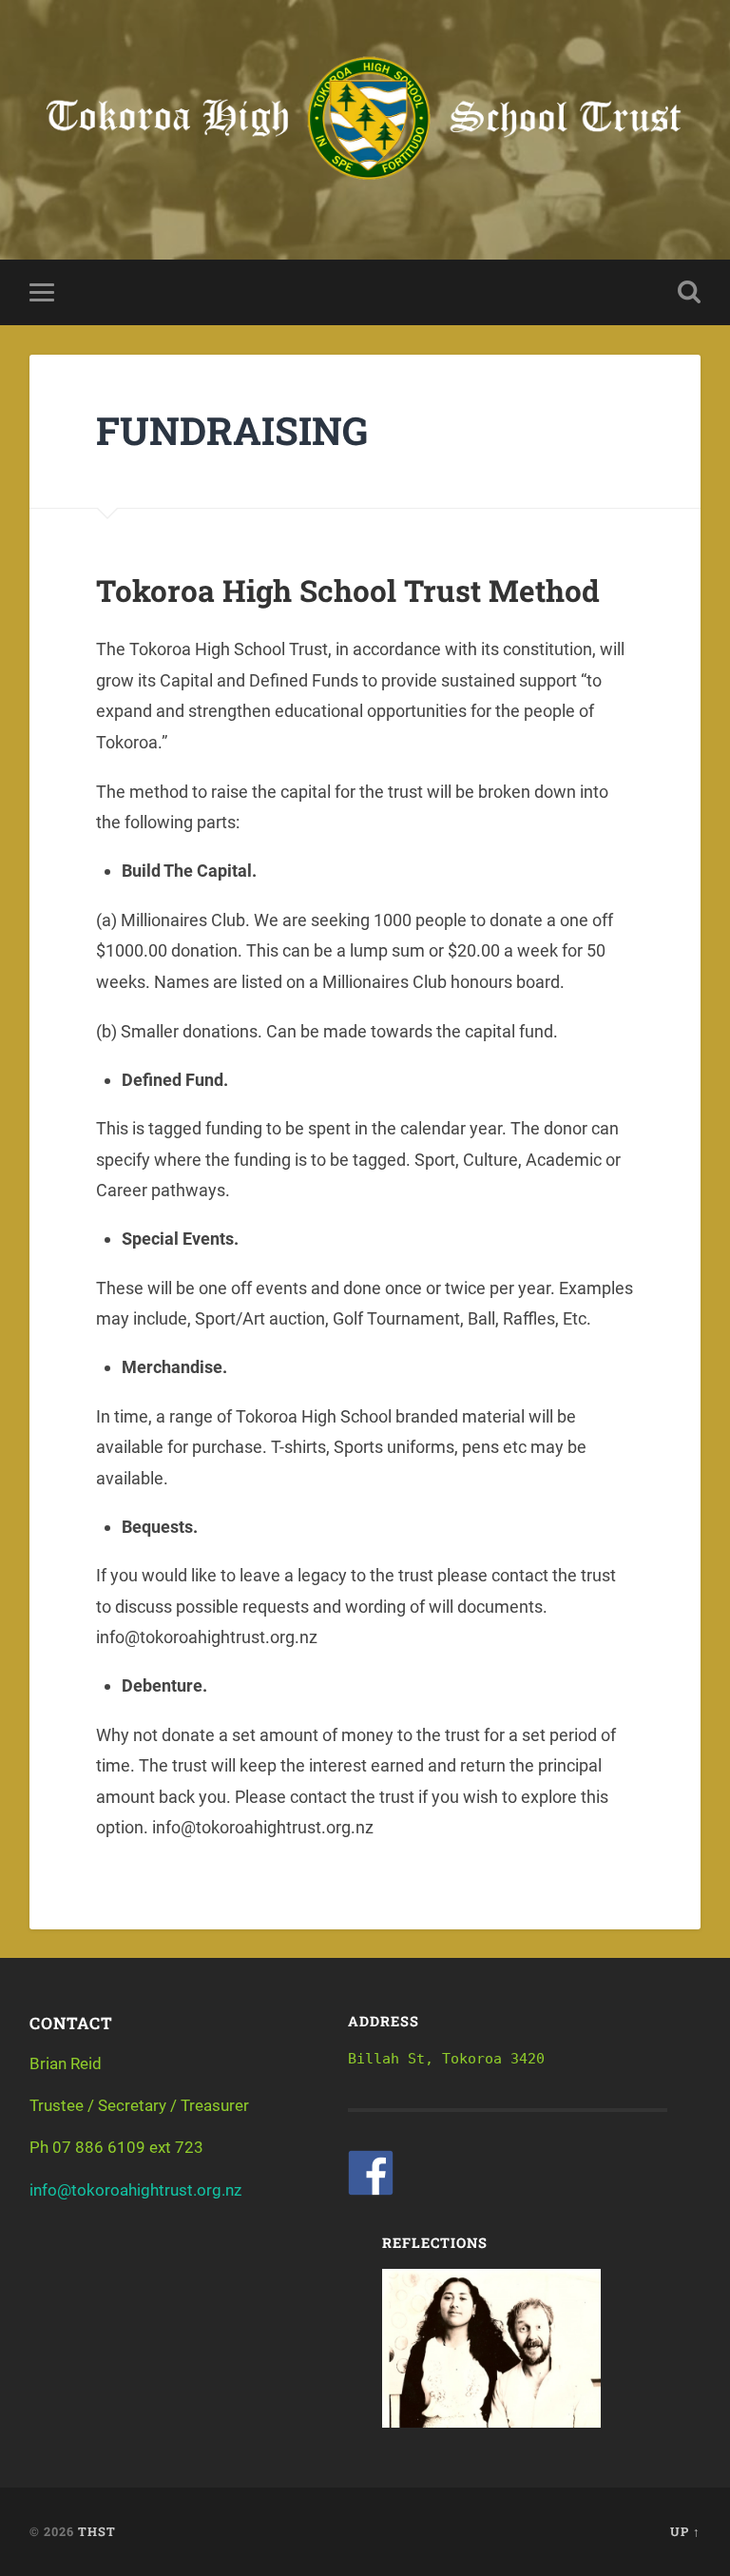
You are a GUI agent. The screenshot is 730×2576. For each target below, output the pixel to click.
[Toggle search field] (689, 292)
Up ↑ (685, 2531)
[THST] (365, 130)
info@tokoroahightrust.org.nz (135, 2190)
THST (97, 2531)
